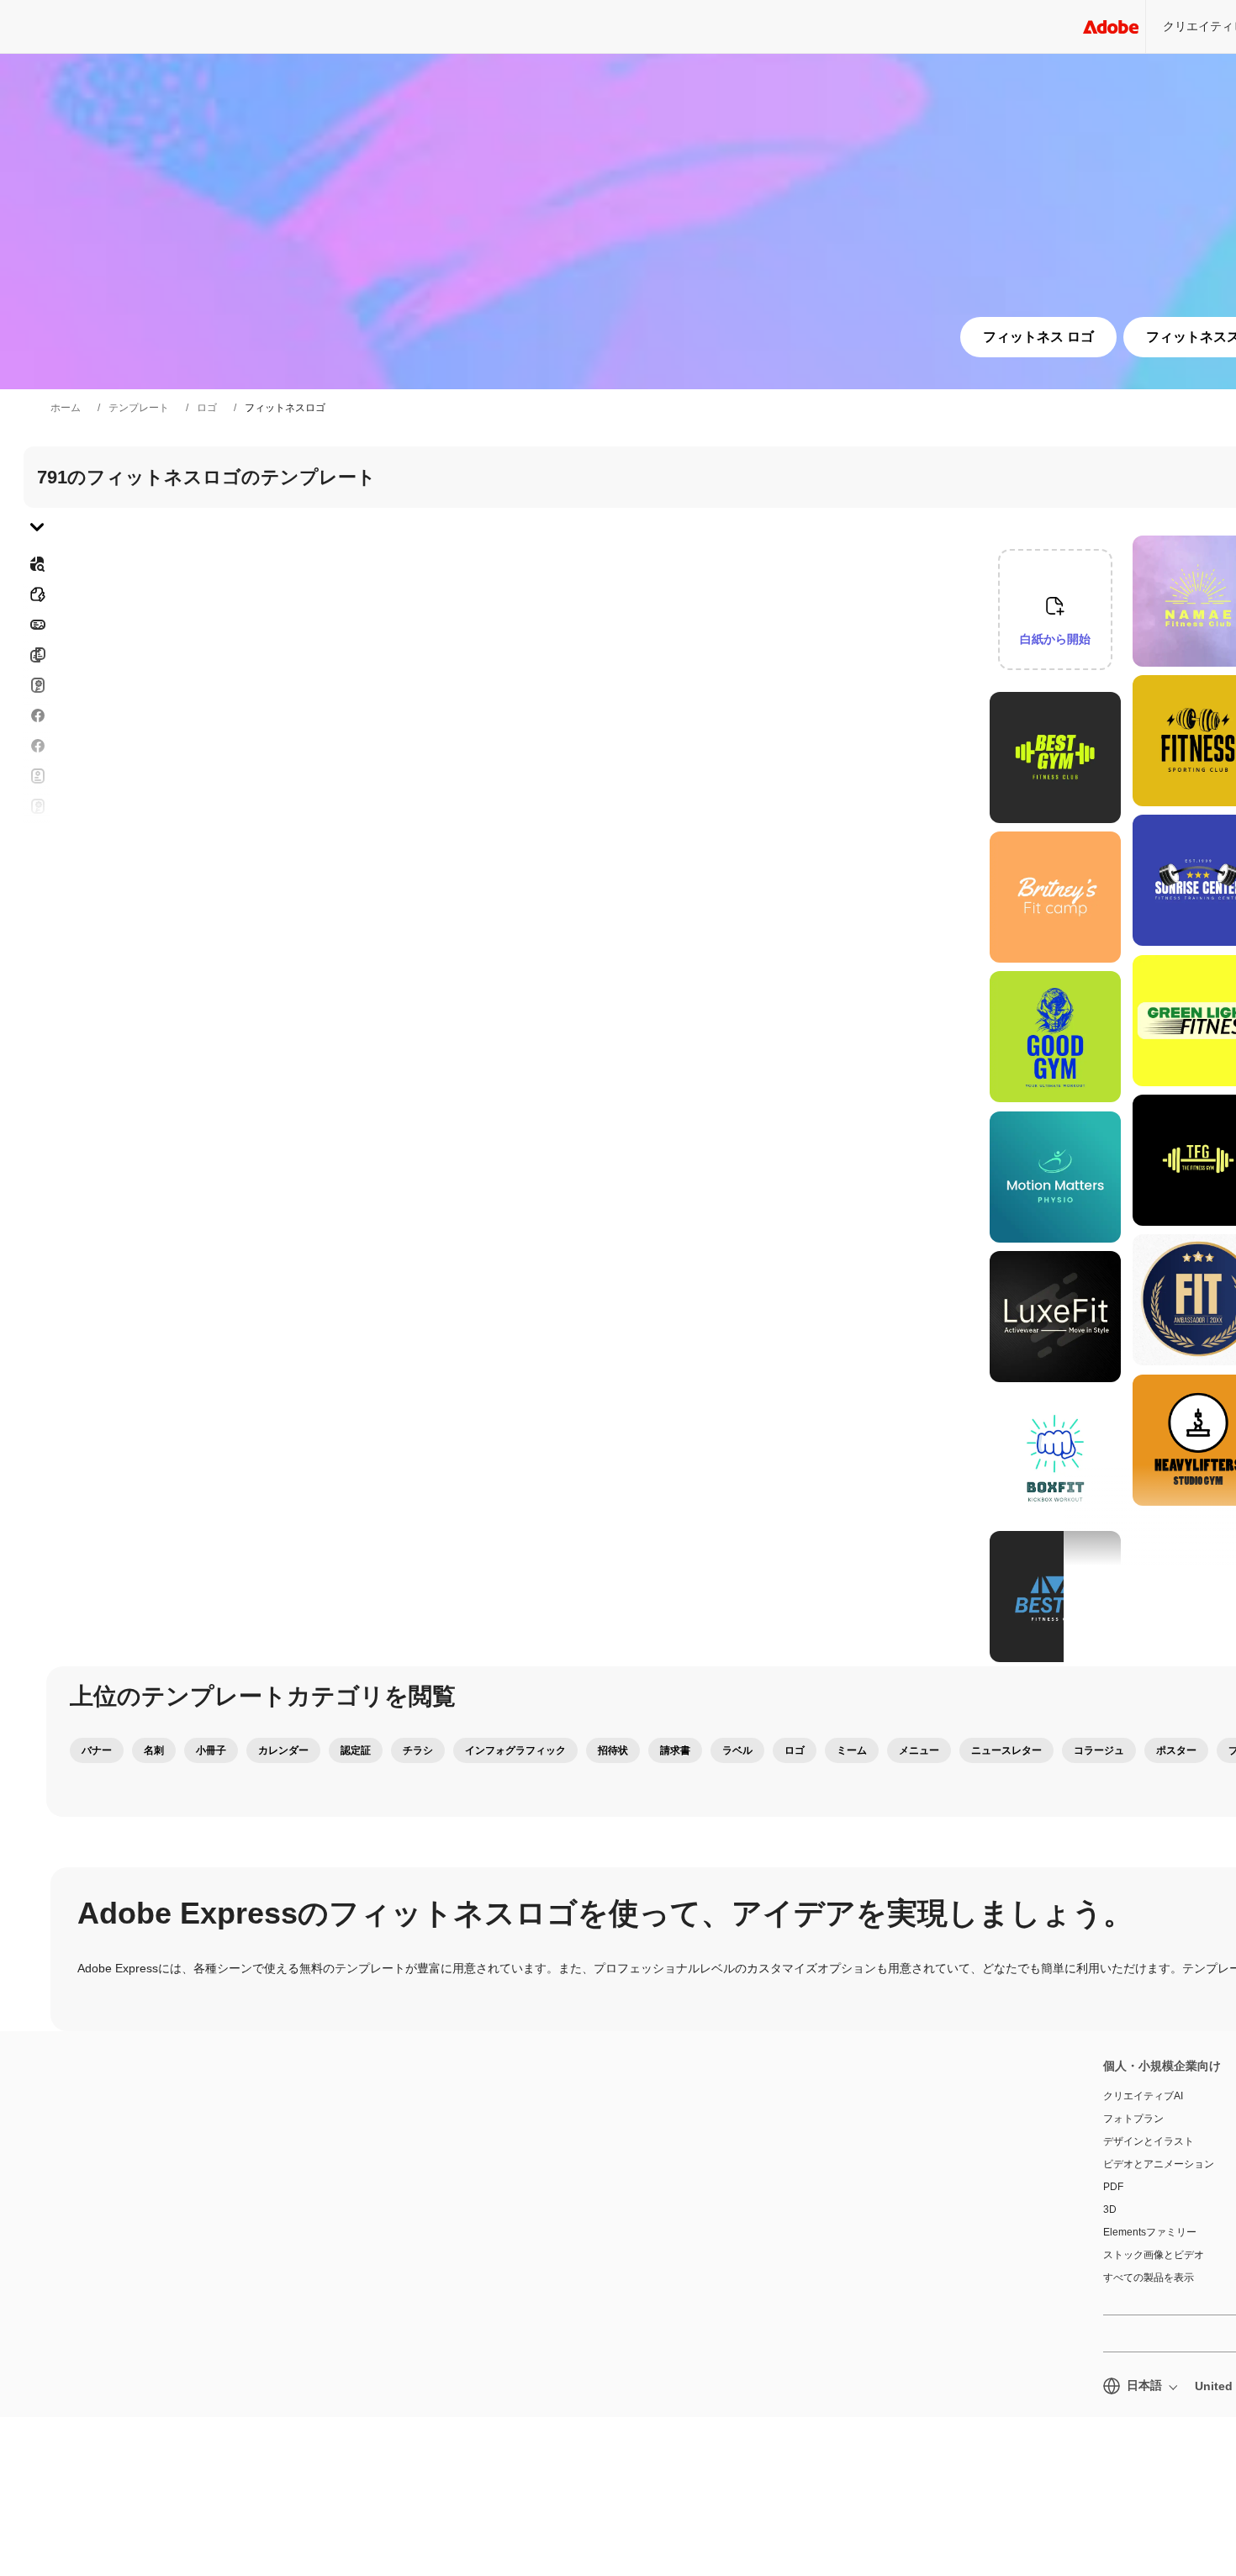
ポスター (37, 897)
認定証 (356, 1750)
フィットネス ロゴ (1038, 337)
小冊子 (211, 1750)
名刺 (154, 1750)
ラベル (737, 1750)
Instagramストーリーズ (37, 806)
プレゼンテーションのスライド (37, 937)
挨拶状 (37, 776)
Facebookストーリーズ (37, 715)
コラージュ (1099, 1750)
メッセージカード (37, 685)
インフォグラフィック (515, 1750)
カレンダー (283, 1750)
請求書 (675, 1750)
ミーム (852, 1750)
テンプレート (139, 408)
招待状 (37, 837)
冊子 (37, 655)
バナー (37, 625)
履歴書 (37, 978)
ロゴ (207, 408)
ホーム (66, 408)
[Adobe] (1111, 26)
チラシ (37, 746)
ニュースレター (1006, 1750)
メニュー (919, 1750)
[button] (1117, 695)
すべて (37, 594)
